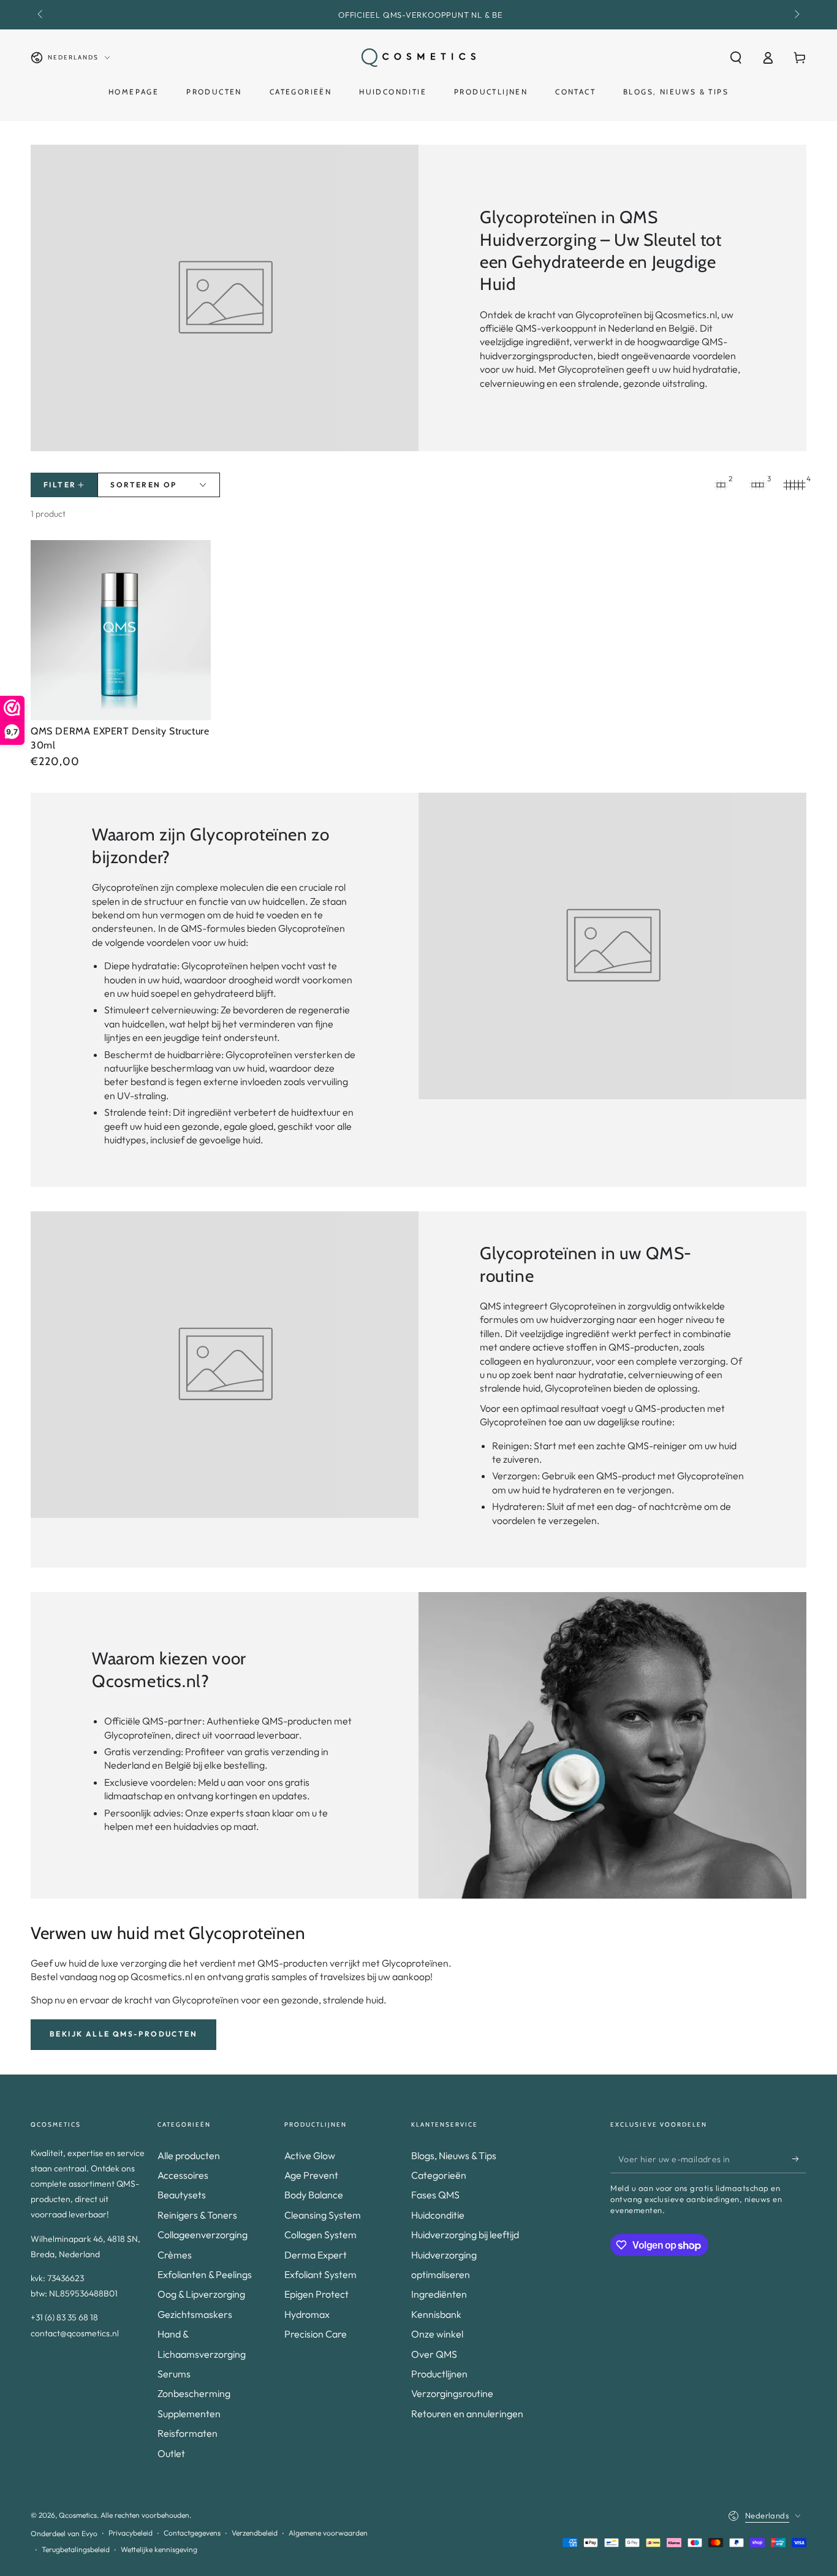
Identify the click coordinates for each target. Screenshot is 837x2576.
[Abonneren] (799, 2159)
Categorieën (439, 2175)
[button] (736, 58)
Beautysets (182, 2195)
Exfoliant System (320, 2274)
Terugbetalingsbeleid (76, 2549)
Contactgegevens (192, 2533)
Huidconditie (438, 2215)
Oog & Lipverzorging (201, 2294)
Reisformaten (187, 2433)
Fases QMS (435, 2195)
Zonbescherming (194, 2393)
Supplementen (189, 2414)
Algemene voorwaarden (328, 2533)
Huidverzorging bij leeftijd (465, 2235)
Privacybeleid (131, 2533)
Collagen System (320, 2235)
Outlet (171, 2453)
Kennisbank (436, 2314)
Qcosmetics (78, 2515)
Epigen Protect (316, 2294)
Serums (174, 2374)
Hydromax (307, 2314)
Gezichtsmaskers (195, 2314)
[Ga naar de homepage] (418, 58)
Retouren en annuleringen (467, 2414)
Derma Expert (316, 2255)
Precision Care (316, 2334)
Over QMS (434, 2354)
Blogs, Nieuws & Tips (454, 2155)
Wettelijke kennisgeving (159, 2549)
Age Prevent (311, 2175)
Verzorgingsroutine (452, 2393)
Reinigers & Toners (197, 2215)
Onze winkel (437, 2334)
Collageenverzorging (203, 2235)
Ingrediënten (439, 2294)
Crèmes (175, 2255)
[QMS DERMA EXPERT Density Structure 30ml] (121, 630)
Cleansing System (323, 2215)
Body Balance (314, 2195)
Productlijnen (439, 2374)
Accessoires (183, 2175)
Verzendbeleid (255, 2533)
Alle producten (189, 2155)
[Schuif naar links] (41, 15)
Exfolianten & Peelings (205, 2274)
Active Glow (310, 2155)
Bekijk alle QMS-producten (123, 2034)
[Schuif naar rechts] (796, 15)
